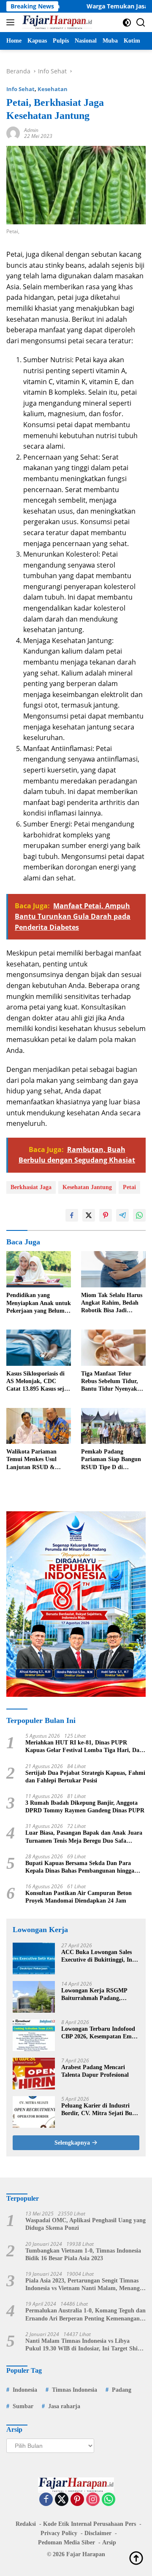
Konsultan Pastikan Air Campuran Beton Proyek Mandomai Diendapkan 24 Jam (79, 1897)
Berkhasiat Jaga (31, 1187)
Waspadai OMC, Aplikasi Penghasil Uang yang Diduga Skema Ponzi (85, 2224)
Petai (129, 1187)
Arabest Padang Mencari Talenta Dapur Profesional (95, 2071)
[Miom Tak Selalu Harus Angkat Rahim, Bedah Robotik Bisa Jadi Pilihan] (113, 1269)
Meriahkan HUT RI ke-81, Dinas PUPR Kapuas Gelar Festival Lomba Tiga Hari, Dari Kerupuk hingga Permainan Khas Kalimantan (85, 1747)
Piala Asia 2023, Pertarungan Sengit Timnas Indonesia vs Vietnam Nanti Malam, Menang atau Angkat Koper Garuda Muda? (83, 2285)
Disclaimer (98, 2533)
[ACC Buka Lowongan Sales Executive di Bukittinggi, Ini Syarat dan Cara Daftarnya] (34, 1958)
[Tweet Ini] (89, 1215)
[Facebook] (46, 2500)
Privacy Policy (59, 2533)
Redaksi (26, 2524)
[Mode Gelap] (127, 23)
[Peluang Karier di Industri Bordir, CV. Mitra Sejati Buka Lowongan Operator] (34, 2112)
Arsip (109, 2542)
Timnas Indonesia (75, 2390)
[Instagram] (93, 2500)
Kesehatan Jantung (87, 1187)
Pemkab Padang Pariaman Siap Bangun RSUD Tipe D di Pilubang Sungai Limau (112, 1460)
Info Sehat (20, 89)
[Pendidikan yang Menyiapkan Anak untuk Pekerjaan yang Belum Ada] (39, 1269)
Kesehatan (53, 89)
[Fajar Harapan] (56, 22)
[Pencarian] (141, 23)
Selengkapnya (73, 2143)
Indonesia (25, 2390)
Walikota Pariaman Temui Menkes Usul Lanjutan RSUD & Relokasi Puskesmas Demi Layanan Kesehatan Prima (32, 1460)
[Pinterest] (77, 2500)
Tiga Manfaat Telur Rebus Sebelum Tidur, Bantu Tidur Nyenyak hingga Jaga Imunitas (110, 1382)
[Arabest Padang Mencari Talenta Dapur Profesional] (34, 2074)
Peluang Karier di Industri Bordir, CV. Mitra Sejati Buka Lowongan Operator (100, 2110)
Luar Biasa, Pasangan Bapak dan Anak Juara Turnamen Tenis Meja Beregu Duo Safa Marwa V (84, 1837)
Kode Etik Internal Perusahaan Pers (90, 2524)
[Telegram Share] (122, 1215)
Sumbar (23, 2406)
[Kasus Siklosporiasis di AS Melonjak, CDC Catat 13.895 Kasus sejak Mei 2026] (39, 1348)
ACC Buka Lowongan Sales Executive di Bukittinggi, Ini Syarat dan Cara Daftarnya (98, 1956)
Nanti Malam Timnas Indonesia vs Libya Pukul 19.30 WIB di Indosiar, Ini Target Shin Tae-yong (83, 2345)
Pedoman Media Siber (66, 2542)
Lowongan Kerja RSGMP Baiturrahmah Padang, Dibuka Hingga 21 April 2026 (99, 1995)
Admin (31, 130)
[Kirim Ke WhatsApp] (139, 1215)
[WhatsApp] (109, 2500)
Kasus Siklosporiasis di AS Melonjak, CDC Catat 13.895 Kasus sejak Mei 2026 (38, 1382)
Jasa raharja (64, 2406)
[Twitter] (62, 2500)
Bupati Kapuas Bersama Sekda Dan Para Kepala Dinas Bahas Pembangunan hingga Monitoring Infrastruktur (80, 1867)
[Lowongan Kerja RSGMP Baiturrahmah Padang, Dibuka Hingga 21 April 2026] (34, 1997)
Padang (122, 2390)
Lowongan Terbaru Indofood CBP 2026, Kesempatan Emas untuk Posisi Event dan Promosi (99, 2033)
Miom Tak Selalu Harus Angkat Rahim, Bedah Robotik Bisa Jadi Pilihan (112, 1303)
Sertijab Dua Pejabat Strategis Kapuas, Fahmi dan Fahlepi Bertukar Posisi (85, 1777)
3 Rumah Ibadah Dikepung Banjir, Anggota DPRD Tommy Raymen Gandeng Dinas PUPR (85, 1807)
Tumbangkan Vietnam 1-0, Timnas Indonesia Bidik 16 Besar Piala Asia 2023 (83, 2254)
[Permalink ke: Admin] (13, 133)
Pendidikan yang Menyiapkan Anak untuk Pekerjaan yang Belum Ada (39, 1303)
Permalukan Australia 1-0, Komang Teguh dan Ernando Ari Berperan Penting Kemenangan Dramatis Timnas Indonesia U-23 (85, 2315)
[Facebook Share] (72, 1215)
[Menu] (12, 22)
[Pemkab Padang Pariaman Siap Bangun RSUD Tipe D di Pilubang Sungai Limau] (113, 1426)
